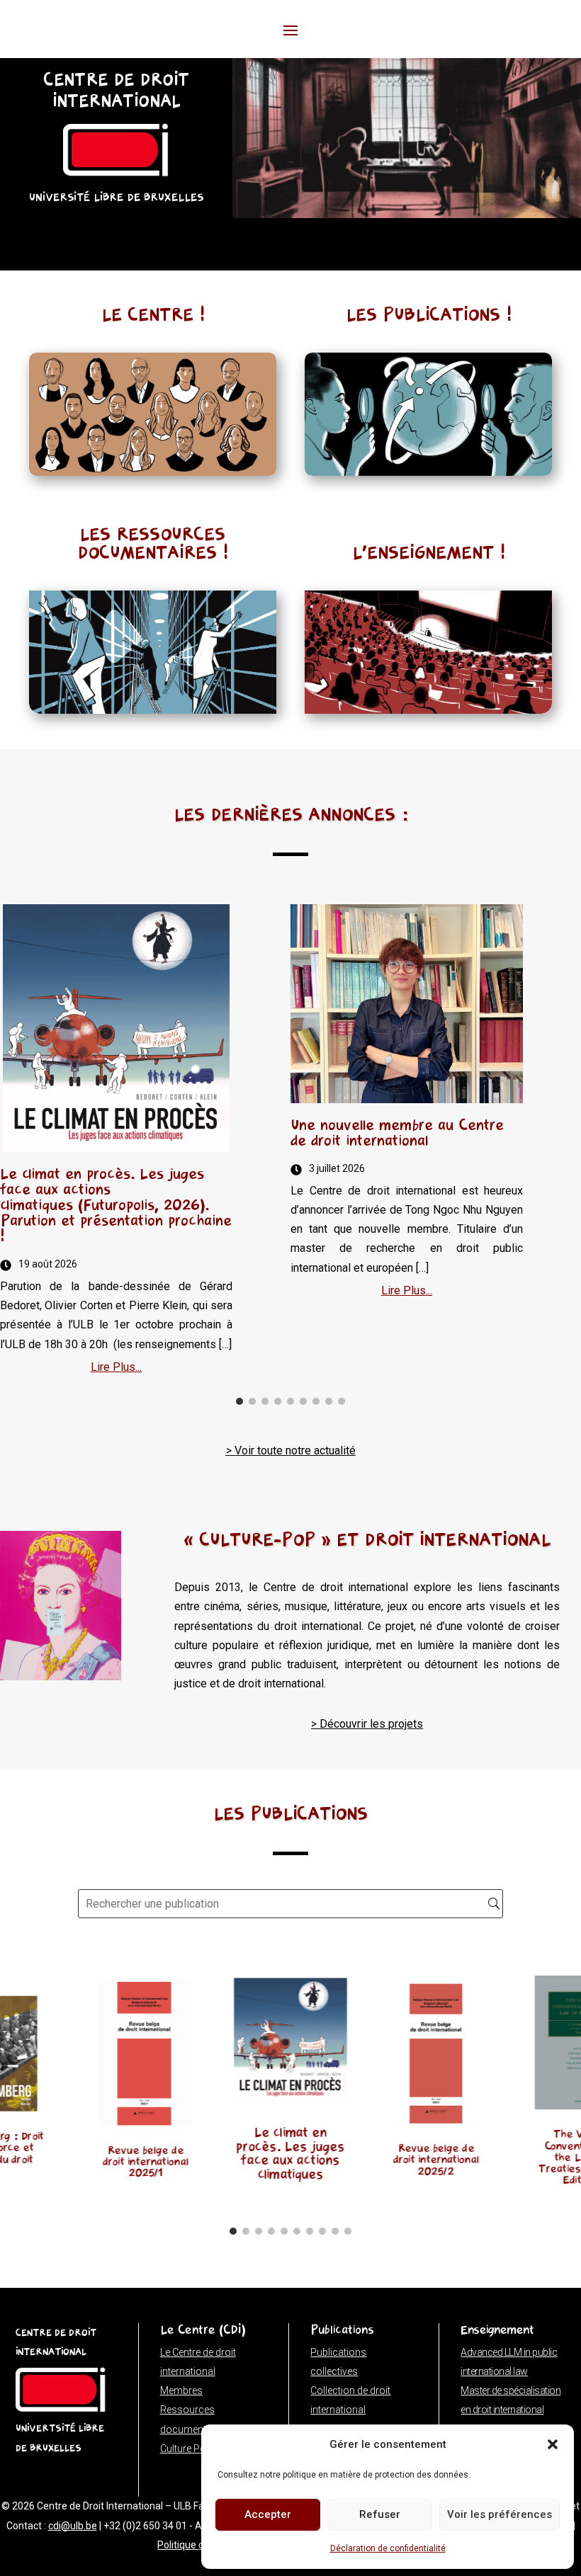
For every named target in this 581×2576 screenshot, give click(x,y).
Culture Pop (186, 2449)
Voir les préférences (500, 2514)
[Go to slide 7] (316, 1401)
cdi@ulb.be (73, 2526)
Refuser (380, 2514)
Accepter (268, 2514)
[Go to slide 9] (342, 1401)
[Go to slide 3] (265, 1401)
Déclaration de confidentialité (388, 2548)
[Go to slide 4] (278, 1401)
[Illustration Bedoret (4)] (407, 214)
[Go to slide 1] (239, 1401)
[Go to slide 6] (303, 1401)
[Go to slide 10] (348, 2231)
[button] (553, 2444)
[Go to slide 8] (329, 1401)
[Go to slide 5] (290, 1401)
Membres (181, 2390)
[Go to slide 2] (252, 1401)
